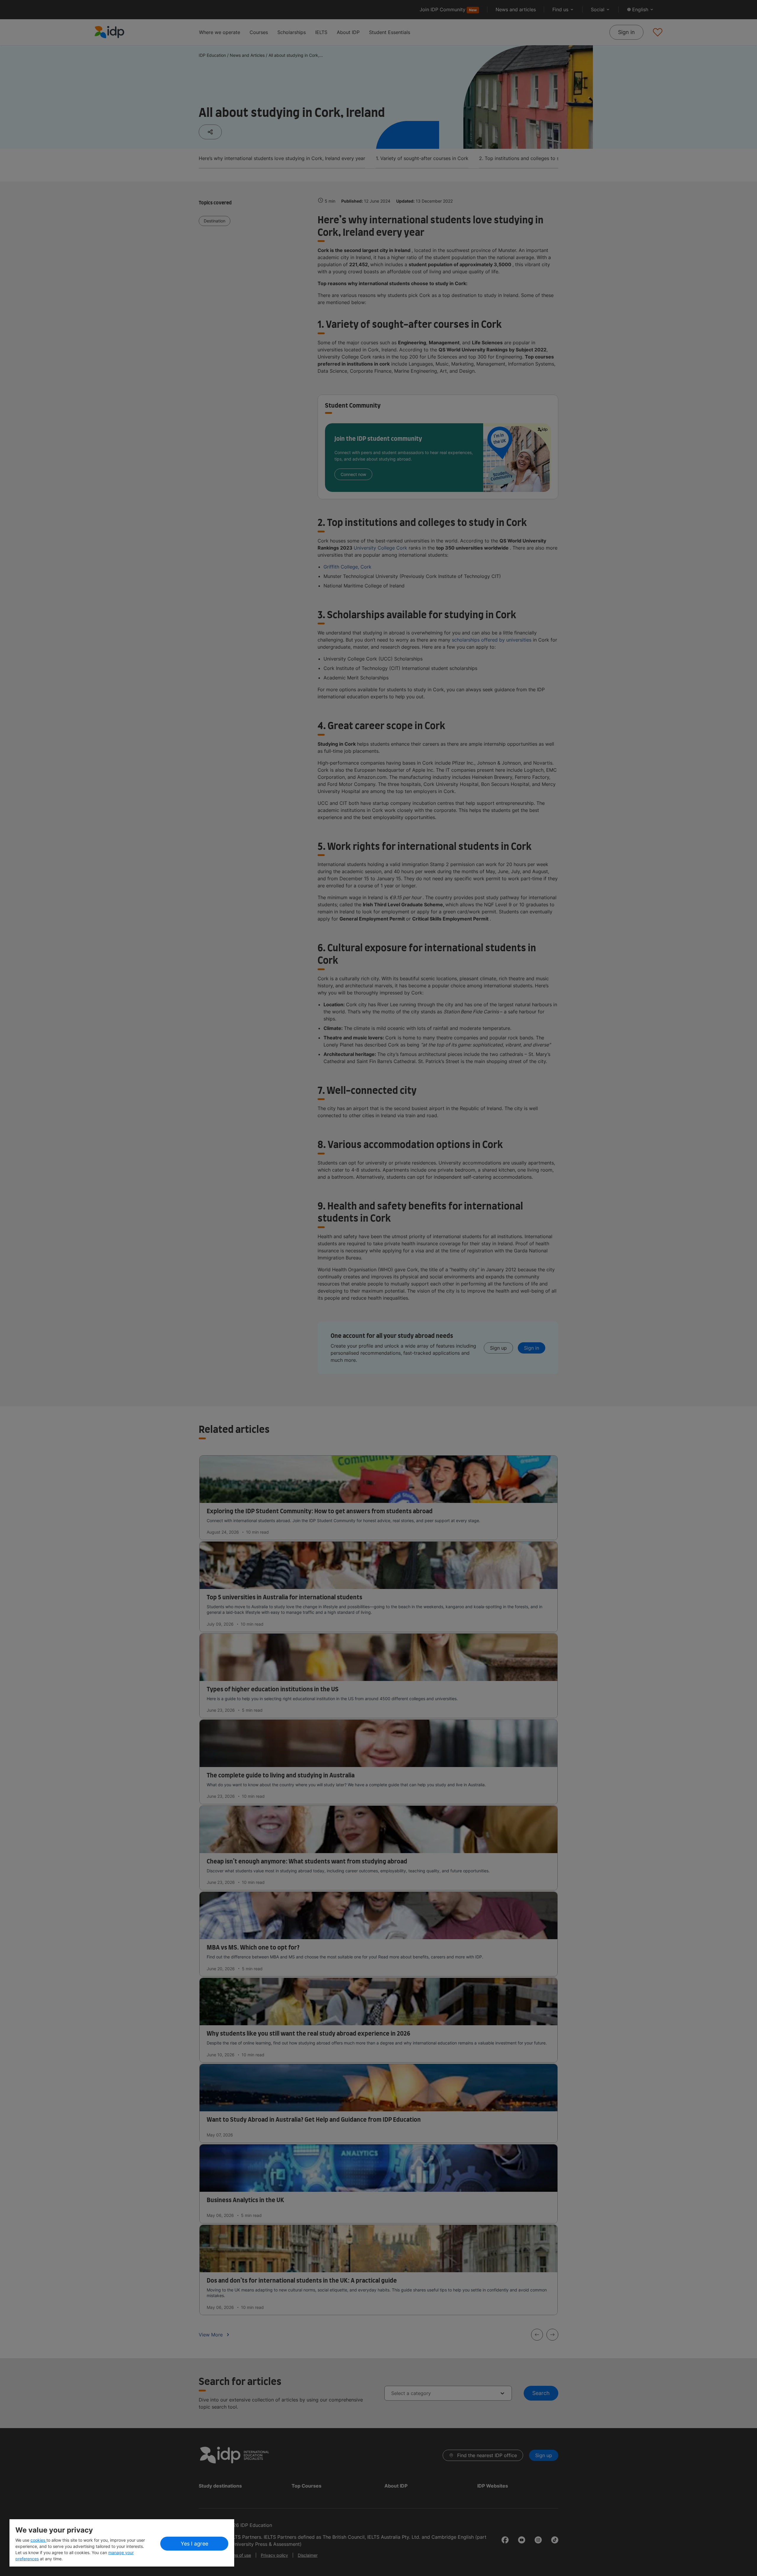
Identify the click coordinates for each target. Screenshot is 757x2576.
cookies (38, 2540)
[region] (122, 2543)
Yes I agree (194, 2544)
